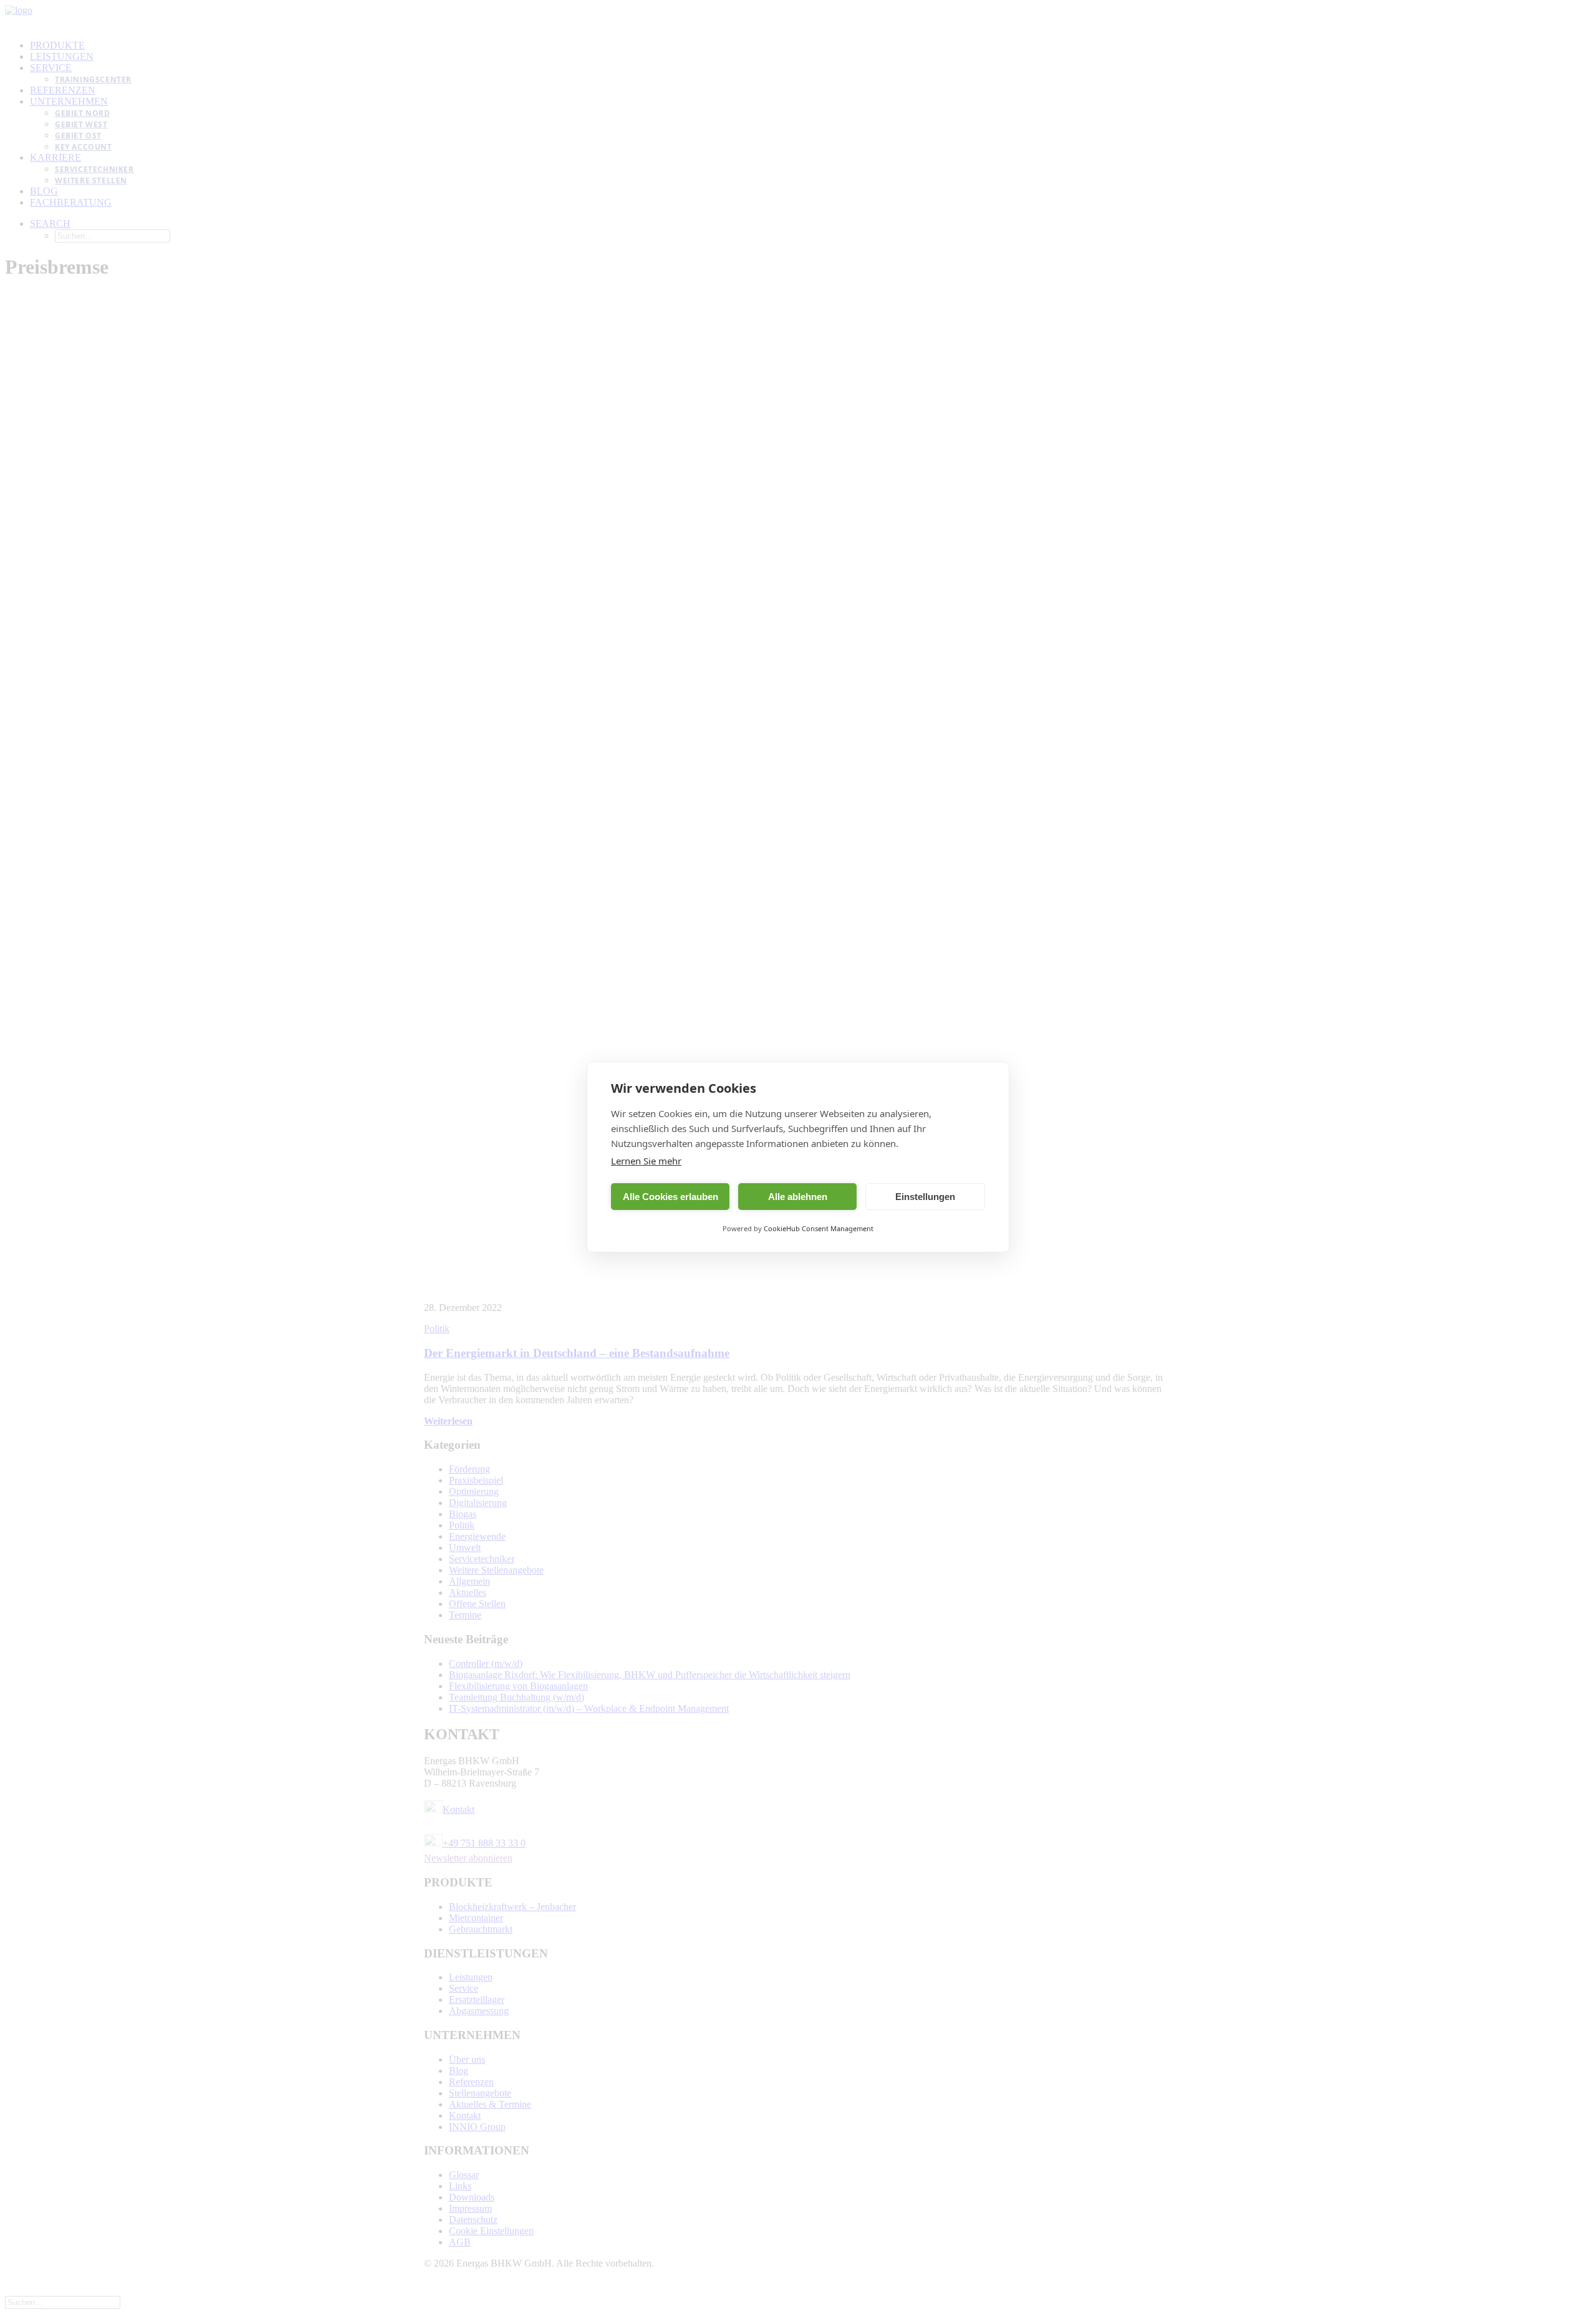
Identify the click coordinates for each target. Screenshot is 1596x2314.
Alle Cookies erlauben (671, 1197)
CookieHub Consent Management (819, 1228)
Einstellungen (925, 1197)
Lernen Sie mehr (646, 1161)
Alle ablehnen (798, 1197)
